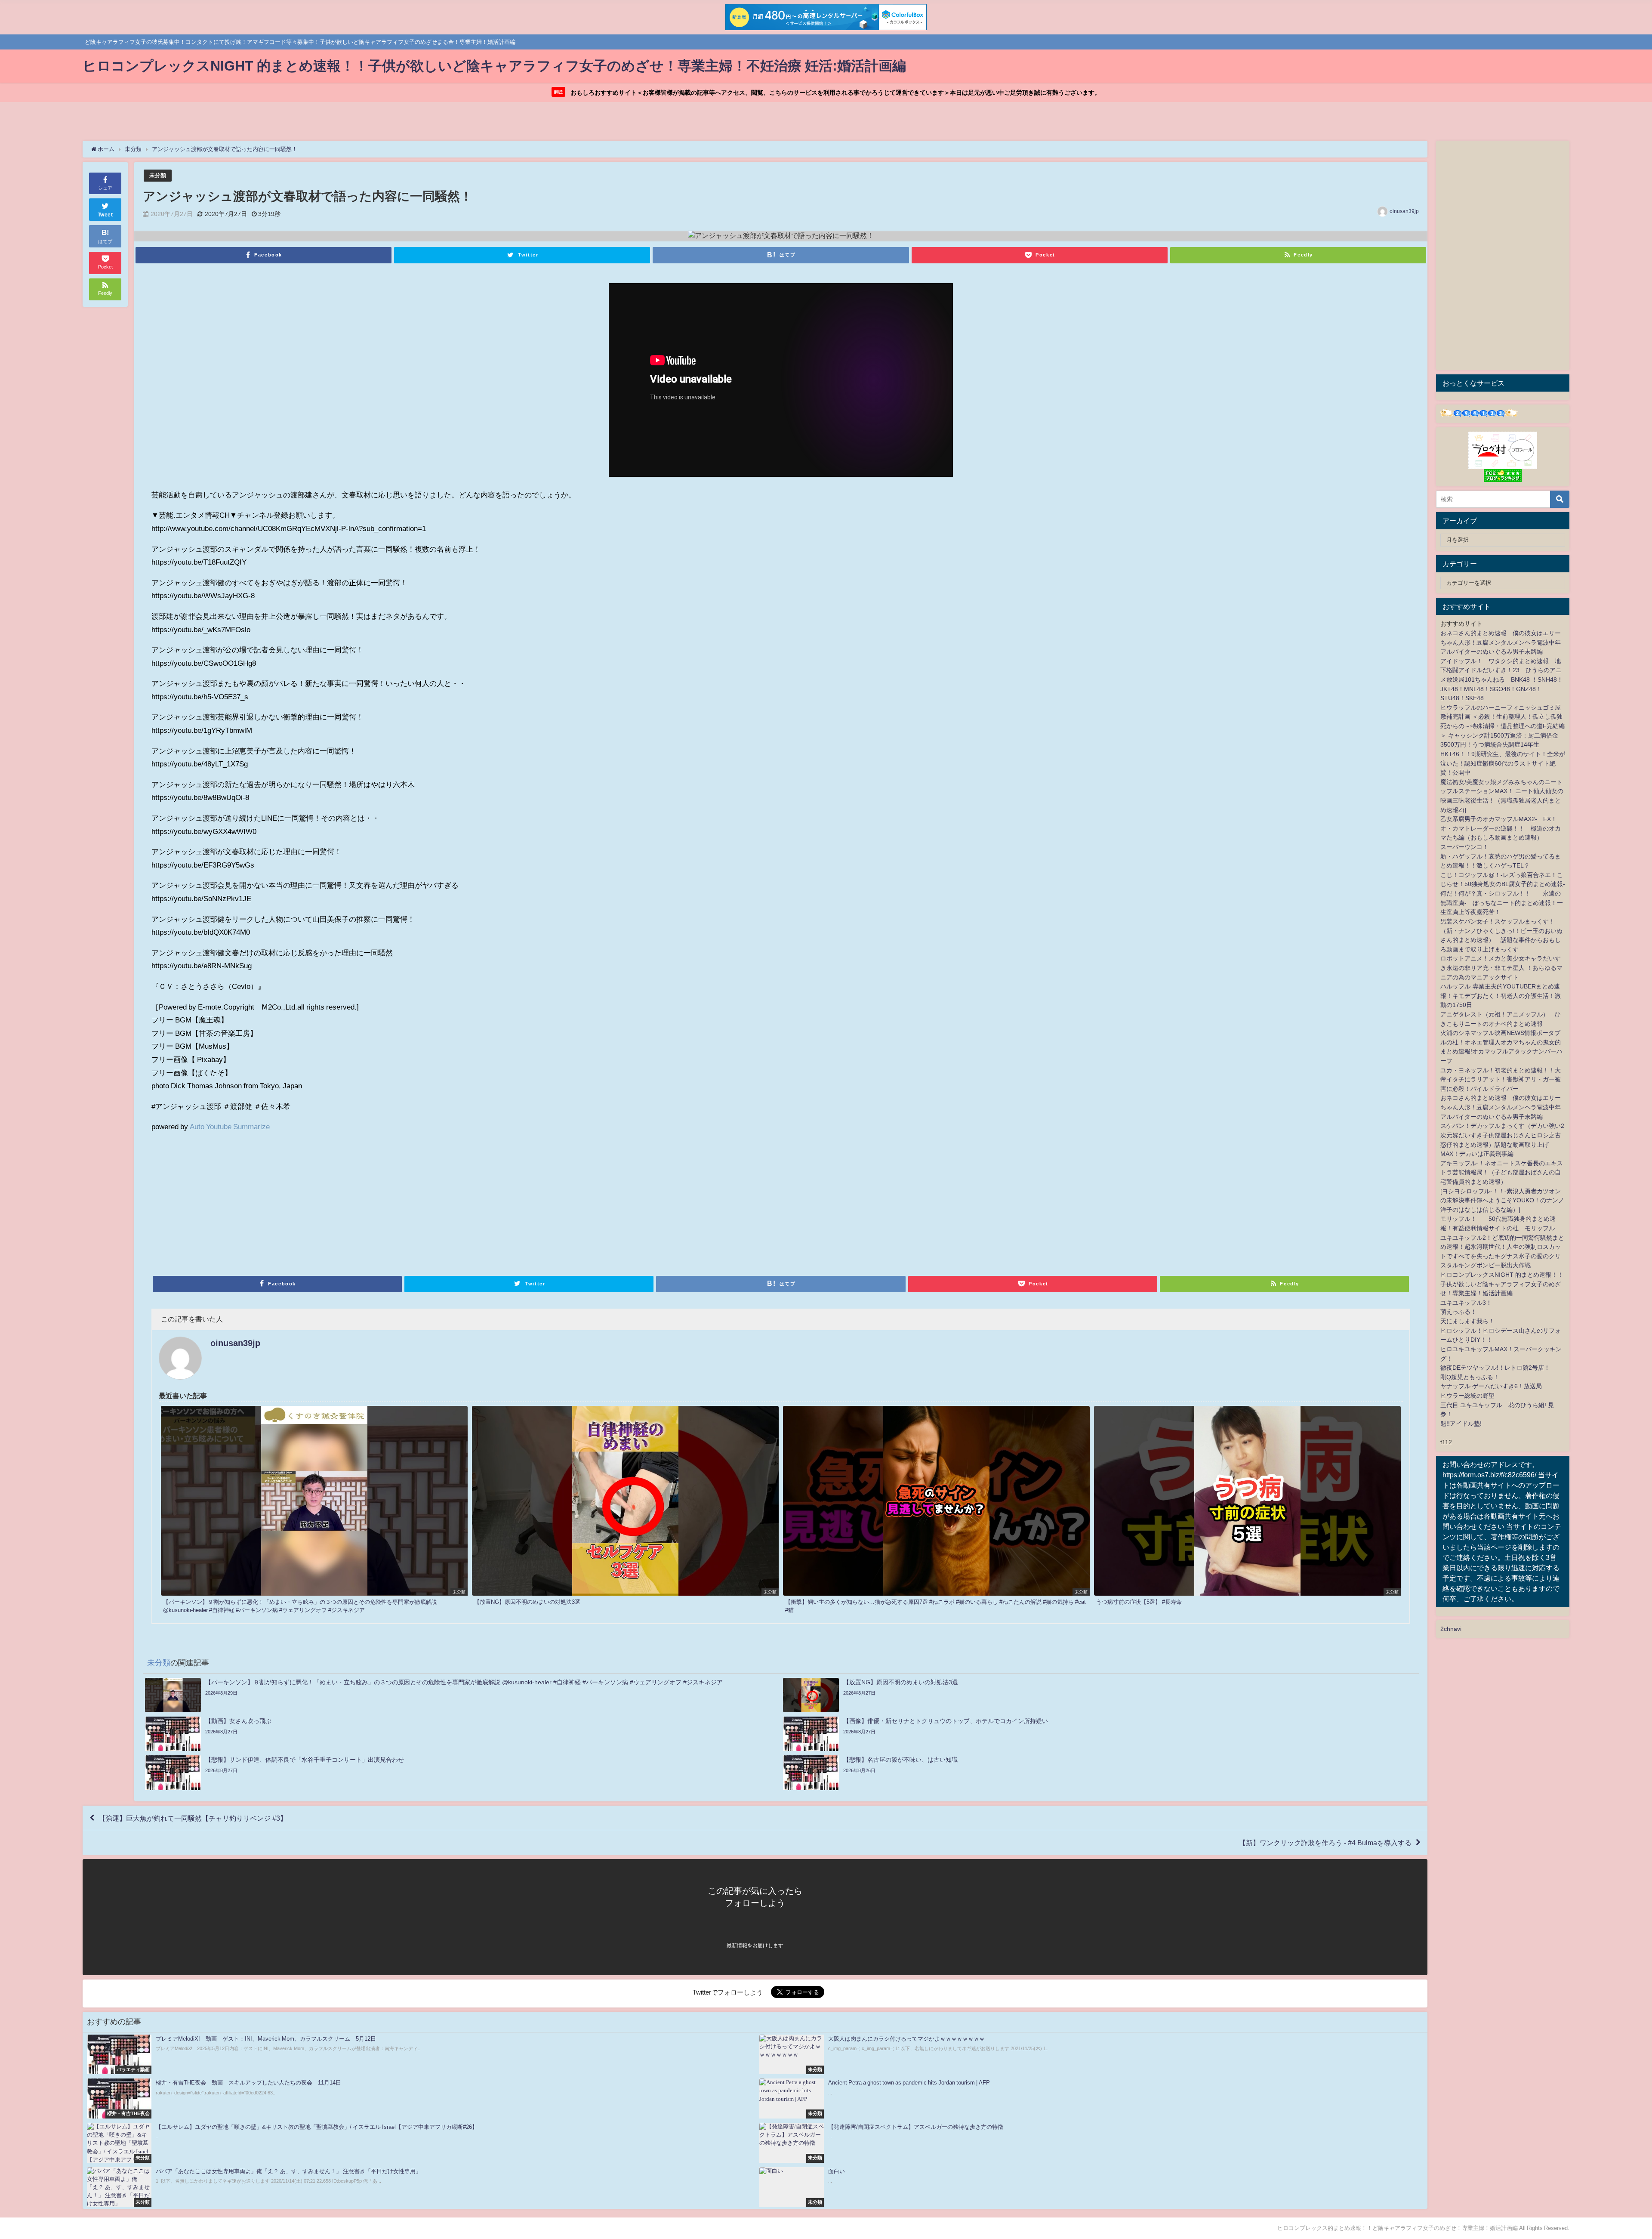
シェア (105, 188)
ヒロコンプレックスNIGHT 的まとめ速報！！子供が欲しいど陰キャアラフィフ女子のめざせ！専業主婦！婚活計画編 (1502, 1284)
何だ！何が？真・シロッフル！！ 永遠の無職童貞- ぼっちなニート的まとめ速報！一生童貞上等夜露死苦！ (1502, 903)
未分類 (158, 175)
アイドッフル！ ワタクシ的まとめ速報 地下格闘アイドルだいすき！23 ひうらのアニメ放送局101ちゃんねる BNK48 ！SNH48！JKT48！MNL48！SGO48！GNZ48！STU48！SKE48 (1502, 679)
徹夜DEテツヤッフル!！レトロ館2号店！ (1495, 1368)
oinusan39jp (1404, 211)
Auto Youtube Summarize (230, 1126)
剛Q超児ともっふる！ (1470, 1377)
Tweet (105, 215)
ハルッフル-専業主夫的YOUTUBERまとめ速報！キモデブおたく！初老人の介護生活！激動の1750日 (1501, 996)
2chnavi (1451, 1629)
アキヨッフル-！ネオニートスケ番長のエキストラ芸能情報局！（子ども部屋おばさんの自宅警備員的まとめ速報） (1502, 1172)
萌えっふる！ (1458, 1312)
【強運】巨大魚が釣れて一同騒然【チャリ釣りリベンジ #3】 (193, 1818)
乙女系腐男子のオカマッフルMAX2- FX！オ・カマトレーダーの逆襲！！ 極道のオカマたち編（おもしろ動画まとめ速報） (1501, 828)
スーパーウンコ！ (1464, 847)
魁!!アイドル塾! (1461, 1424)
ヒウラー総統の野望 (1467, 1396)
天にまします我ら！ (1467, 1321)
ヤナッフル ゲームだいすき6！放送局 (1491, 1386)
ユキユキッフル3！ (1466, 1303)
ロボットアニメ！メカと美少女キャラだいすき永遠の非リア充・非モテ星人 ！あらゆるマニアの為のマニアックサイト (1501, 968)
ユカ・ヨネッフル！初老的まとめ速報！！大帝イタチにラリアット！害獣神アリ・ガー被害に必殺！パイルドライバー (1501, 1079)
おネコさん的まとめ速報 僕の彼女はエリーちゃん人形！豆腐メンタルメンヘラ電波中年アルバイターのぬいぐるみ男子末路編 (1501, 642)
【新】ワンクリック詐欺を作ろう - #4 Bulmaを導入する (1325, 1843)
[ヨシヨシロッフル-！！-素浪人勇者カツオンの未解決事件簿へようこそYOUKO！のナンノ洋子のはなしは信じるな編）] (1502, 1200)
